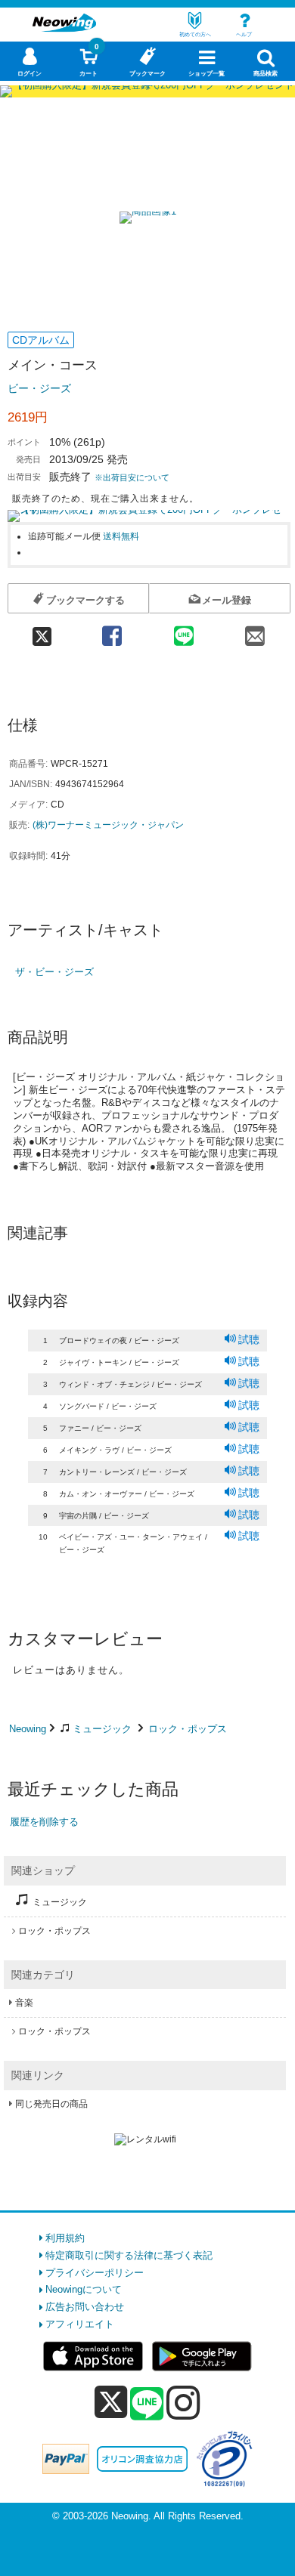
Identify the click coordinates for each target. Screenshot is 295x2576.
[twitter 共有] (42, 631)
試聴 (249, 1339)
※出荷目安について (132, 477)
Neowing (28, 1729)
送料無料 (121, 536)
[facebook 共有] (112, 631)
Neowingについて (84, 2289)
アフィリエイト (80, 2324)
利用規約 (65, 2238)
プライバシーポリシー (95, 2273)
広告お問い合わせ (85, 2307)
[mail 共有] (255, 631)
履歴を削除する (44, 1822)
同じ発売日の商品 (51, 2104)
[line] (147, 2405)
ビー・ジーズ (39, 388)
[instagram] (183, 2402)
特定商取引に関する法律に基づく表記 (129, 2255)
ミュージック (102, 1729)
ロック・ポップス (188, 1729)
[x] (111, 2403)
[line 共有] (183, 631)
